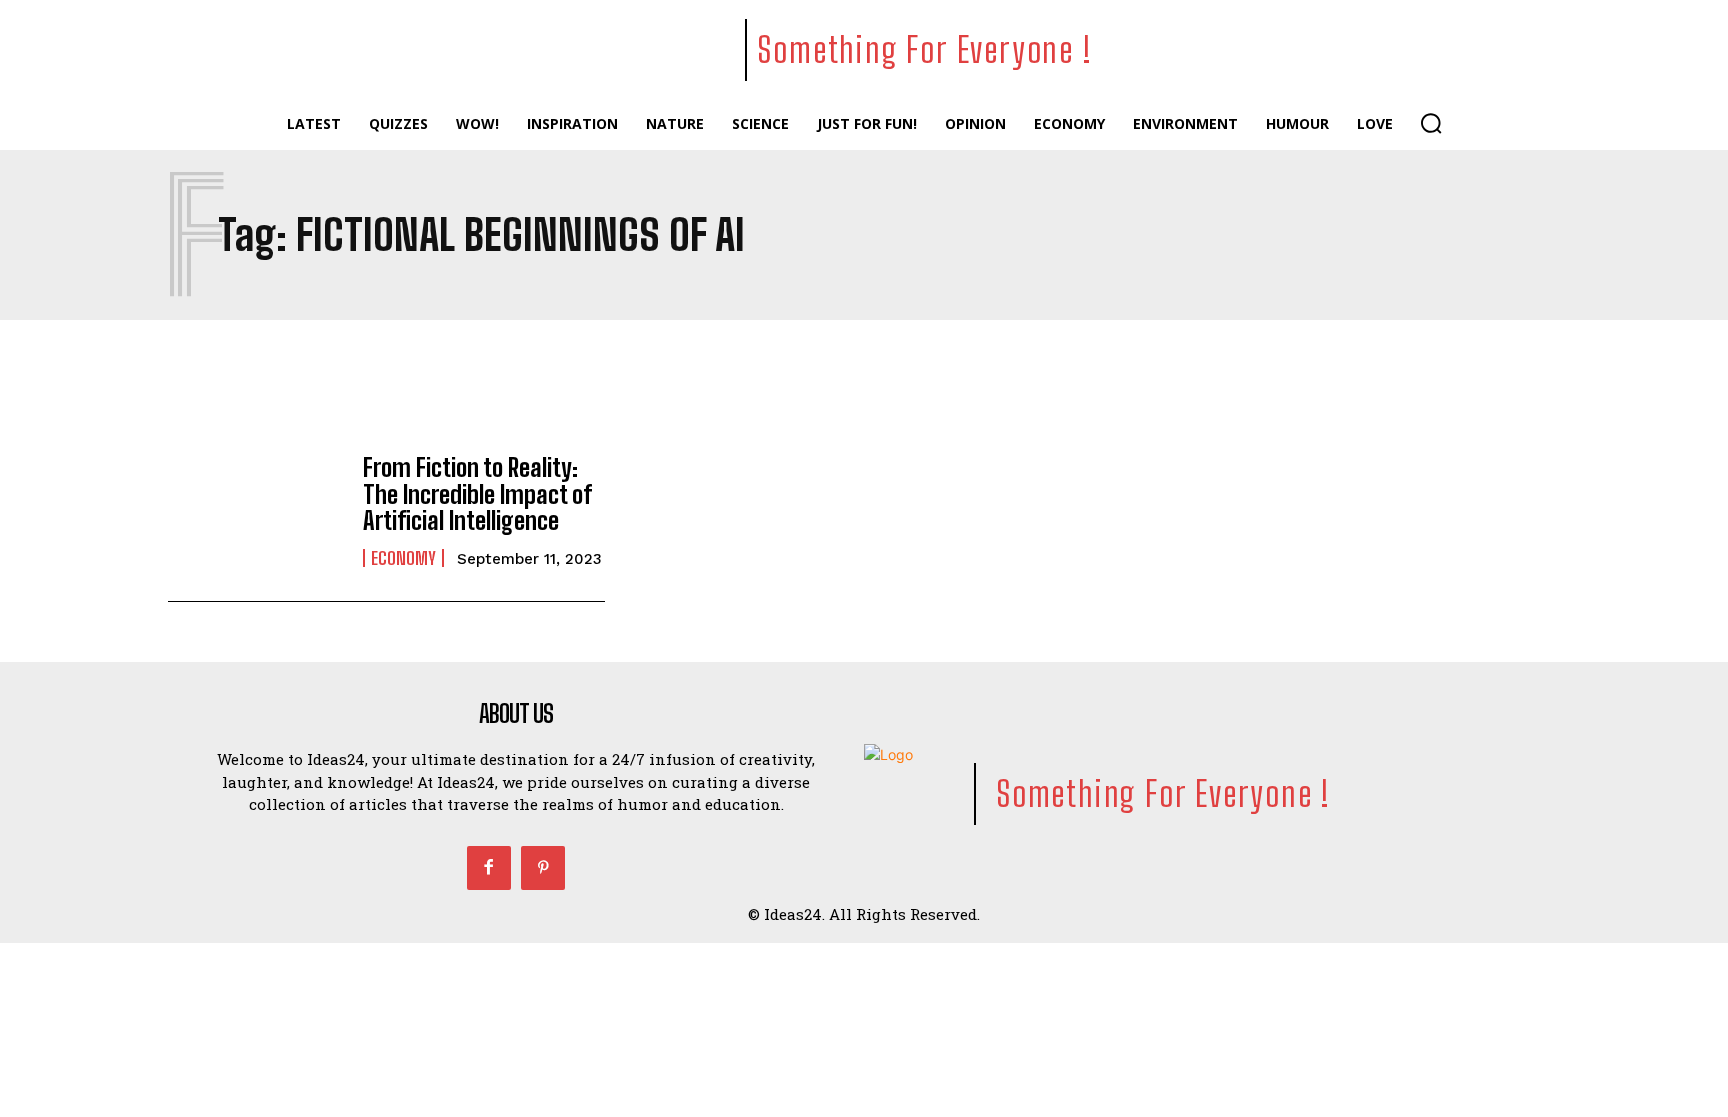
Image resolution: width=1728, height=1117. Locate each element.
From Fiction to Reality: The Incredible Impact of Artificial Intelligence (477, 494)
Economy (403, 558)
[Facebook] (489, 868)
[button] (1431, 123)
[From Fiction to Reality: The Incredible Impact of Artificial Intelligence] (255, 511)
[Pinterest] (543, 868)
